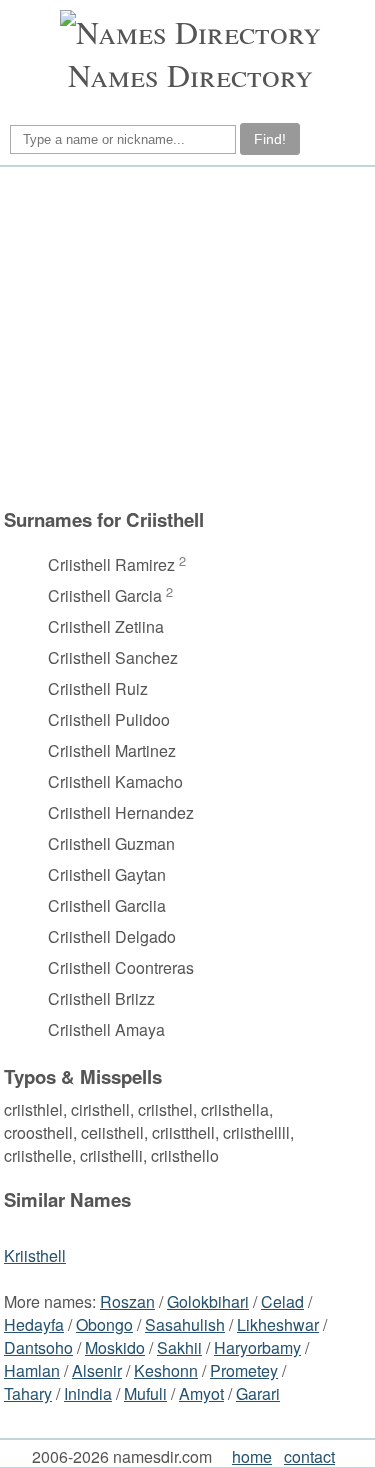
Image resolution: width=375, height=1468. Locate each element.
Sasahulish (185, 1324)
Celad (282, 1301)
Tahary (28, 1393)
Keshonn (166, 1370)
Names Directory (190, 74)
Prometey (244, 1370)
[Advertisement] (184, 337)
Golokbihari (208, 1301)
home (252, 1456)
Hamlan (32, 1370)
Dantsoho (38, 1347)
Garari (258, 1393)
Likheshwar (278, 1324)
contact (309, 1456)
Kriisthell (35, 1255)
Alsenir (97, 1370)
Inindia (88, 1393)
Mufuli (145, 1393)
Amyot (201, 1393)
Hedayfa (34, 1324)
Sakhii (179, 1347)
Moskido (115, 1347)
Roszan (127, 1301)
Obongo (104, 1324)
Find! (270, 139)
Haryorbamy (257, 1347)
